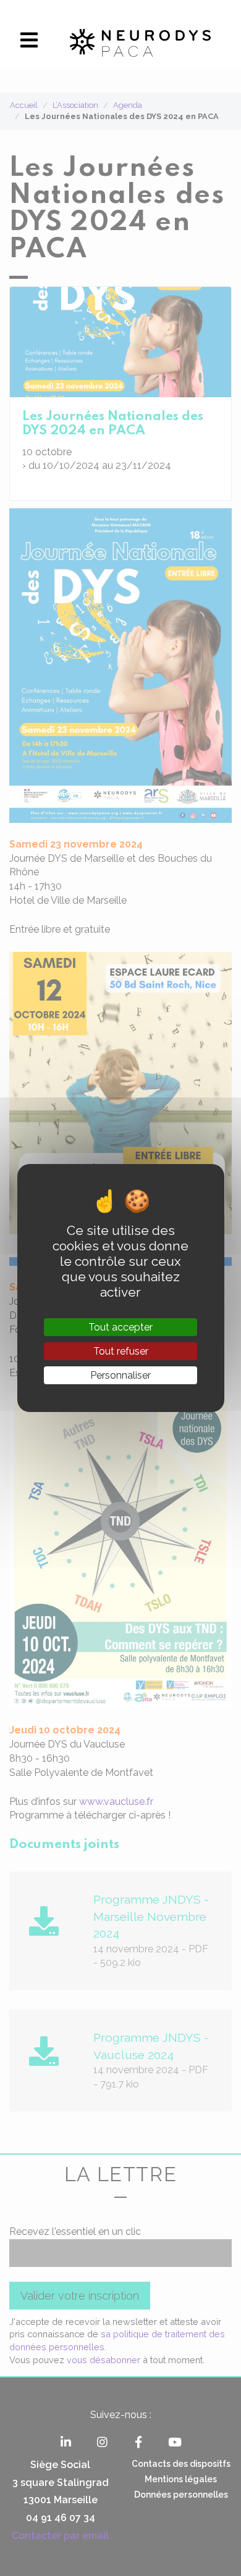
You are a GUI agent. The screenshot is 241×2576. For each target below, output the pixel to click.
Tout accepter (120, 1327)
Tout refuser (121, 1351)
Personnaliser (120, 1375)
